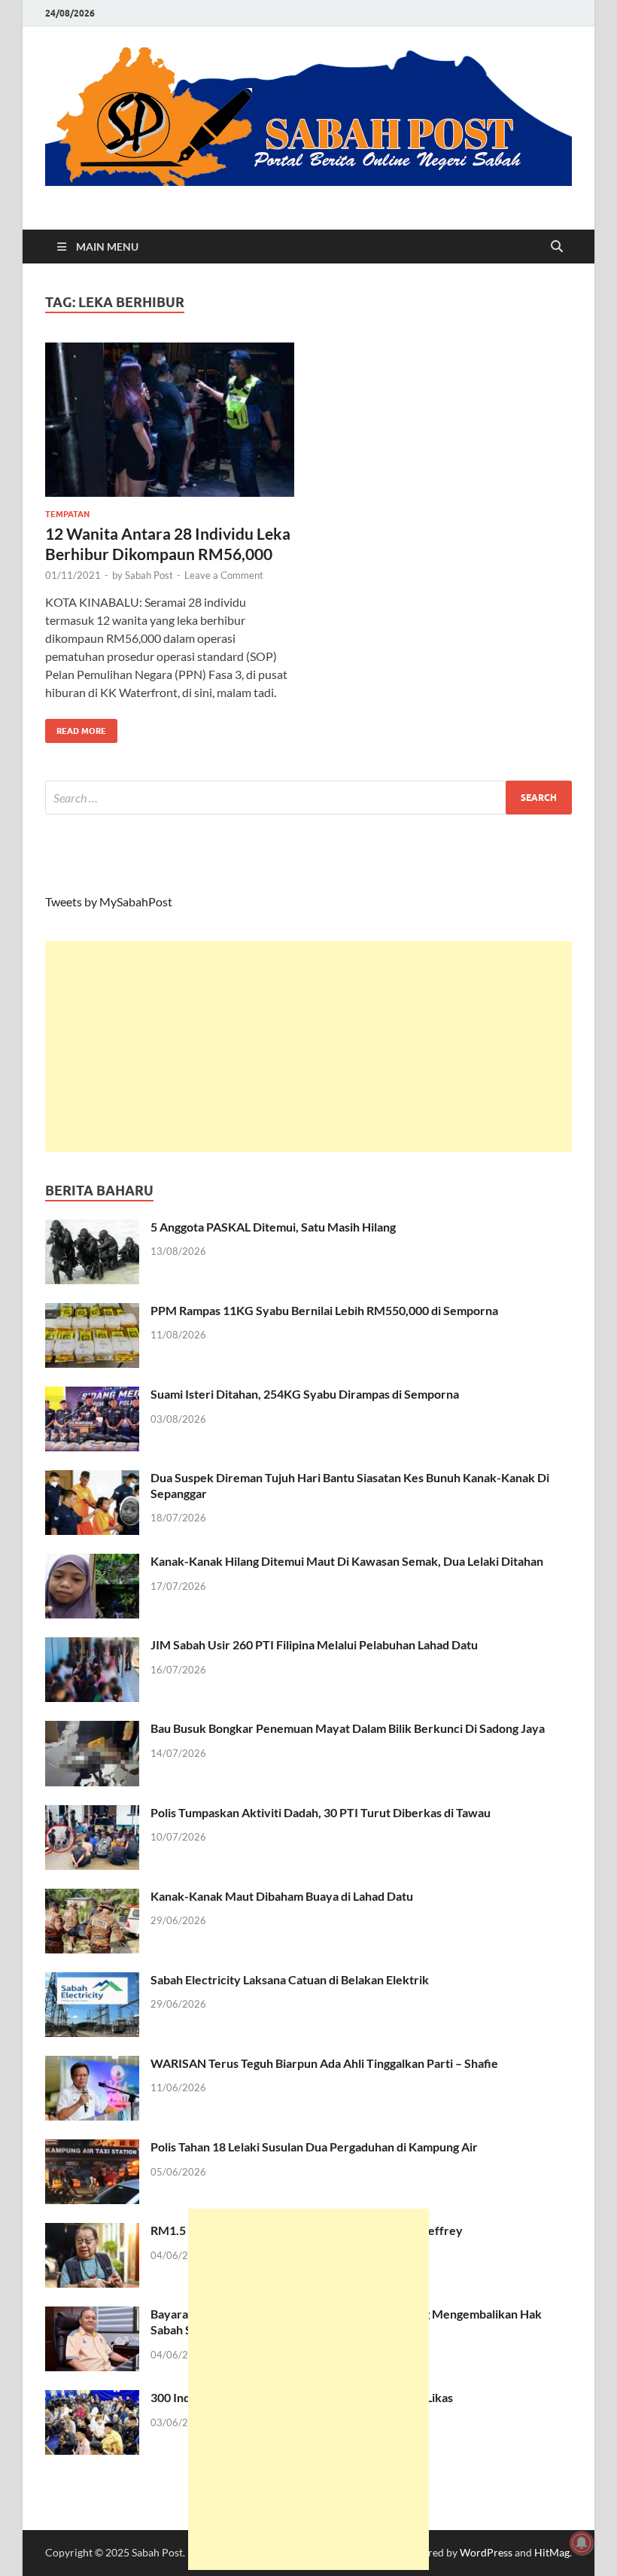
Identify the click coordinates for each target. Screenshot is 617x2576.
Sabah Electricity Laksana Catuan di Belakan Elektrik (290, 1979)
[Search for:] (308, 798)
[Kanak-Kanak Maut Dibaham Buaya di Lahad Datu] (92, 1897)
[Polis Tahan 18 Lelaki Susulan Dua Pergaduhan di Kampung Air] (92, 2148)
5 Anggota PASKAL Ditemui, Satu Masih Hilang (273, 1227)
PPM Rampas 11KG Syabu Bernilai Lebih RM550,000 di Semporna (324, 1310)
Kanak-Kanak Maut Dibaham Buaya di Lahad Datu (282, 1896)
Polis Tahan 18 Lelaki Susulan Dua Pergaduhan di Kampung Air (314, 2147)
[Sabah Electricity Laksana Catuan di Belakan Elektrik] (92, 1981)
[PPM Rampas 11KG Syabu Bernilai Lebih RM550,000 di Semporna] (92, 1312)
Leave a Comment (224, 575)
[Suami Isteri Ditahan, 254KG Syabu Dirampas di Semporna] (92, 1395)
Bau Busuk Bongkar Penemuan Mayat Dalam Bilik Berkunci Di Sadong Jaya (348, 1728)
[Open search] (557, 247)
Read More (76, 728)
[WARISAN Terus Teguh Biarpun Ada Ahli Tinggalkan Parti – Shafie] (92, 2064)
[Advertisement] (308, 1046)
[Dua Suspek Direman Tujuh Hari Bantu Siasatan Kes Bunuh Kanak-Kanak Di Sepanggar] (92, 1479)
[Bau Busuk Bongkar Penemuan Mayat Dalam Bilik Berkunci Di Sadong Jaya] (92, 1730)
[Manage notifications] (582, 2543)
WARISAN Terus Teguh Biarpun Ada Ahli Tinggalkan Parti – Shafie (324, 2063)
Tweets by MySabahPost (109, 901)
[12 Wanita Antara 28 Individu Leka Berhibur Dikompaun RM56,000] (170, 420)
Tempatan (67, 514)
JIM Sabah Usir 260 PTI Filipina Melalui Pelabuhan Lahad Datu (314, 1644)
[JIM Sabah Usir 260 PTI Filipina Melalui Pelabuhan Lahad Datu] (92, 1646)
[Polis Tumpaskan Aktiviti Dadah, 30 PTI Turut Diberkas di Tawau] (92, 1814)
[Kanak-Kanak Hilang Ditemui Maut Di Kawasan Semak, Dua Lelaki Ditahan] (92, 1562)
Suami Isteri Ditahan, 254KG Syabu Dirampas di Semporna (305, 1394)
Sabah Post (149, 575)
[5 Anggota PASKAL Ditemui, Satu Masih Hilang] (92, 1228)
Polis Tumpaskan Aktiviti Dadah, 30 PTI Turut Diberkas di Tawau (321, 1812)
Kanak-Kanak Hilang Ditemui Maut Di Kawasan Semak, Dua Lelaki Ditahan (347, 1561)
